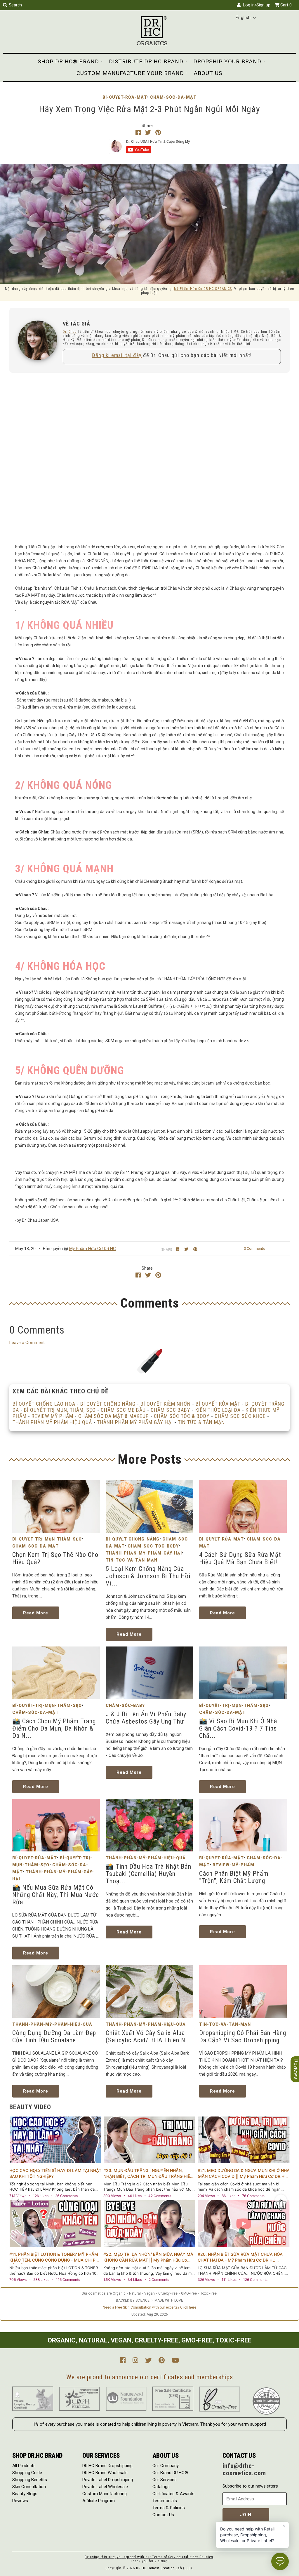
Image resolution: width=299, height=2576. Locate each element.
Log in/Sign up (255, 5)
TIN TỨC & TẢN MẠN (201, 1422)
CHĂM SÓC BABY (171, 1410)
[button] (246, 18)
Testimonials (165, 2501)
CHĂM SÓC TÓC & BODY (182, 1416)
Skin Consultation (29, 2487)
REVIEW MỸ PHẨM (52, 1416)
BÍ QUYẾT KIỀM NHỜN (166, 1404)
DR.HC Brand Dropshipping (107, 2466)
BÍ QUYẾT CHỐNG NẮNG (108, 1404)
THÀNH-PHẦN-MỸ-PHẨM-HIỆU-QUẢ (146, 1858)
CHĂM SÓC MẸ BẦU (123, 1410)
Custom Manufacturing (105, 2494)
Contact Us (163, 2515)
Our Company (166, 2466)
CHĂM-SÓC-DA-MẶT (173, 97)
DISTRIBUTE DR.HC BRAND (146, 61)
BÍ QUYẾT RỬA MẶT (218, 1404)
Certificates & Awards (173, 2494)
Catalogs (161, 2487)
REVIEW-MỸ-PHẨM (233, 1865)
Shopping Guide (27, 2473)
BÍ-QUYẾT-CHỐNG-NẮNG (133, 1539)
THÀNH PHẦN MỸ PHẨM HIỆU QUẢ (52, 1422)
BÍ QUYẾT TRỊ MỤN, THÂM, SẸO (60, 1410)
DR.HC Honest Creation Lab (159, 2568)
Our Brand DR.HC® (170, 2473)
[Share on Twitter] (149, 133)
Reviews (20, 2501)
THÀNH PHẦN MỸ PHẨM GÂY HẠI (135, 1422)
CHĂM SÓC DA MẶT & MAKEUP (114, 1416)
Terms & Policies (169, 2508)
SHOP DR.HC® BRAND (68, 61)
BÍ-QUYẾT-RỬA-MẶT (125, 97)
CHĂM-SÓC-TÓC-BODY (153, 1546)
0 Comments (254, 1248)
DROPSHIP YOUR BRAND (227, 61)
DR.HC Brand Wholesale (105, 2473)
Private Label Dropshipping (108, 2480)
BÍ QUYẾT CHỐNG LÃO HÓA (44, 1404)
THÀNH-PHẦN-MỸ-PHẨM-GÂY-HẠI (144, 1553)
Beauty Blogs (25, 2494)
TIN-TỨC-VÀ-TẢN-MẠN (132, 1560)
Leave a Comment (27, 1343)
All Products (24, 2466)
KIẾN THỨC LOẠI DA (218, 1410)
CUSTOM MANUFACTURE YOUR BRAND (130, 73)
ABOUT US (208, 73)
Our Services (165, 2480)
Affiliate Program (99, 2501)
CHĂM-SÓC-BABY (125, 1705)
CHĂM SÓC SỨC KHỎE (240, 1416)
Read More (36, 1613)
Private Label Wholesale (105, 2487)
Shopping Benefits (30, 2480)
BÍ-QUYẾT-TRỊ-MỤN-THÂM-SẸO (47, 1539)
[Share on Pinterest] (158, 133)
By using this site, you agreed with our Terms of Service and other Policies (149, 2557)
